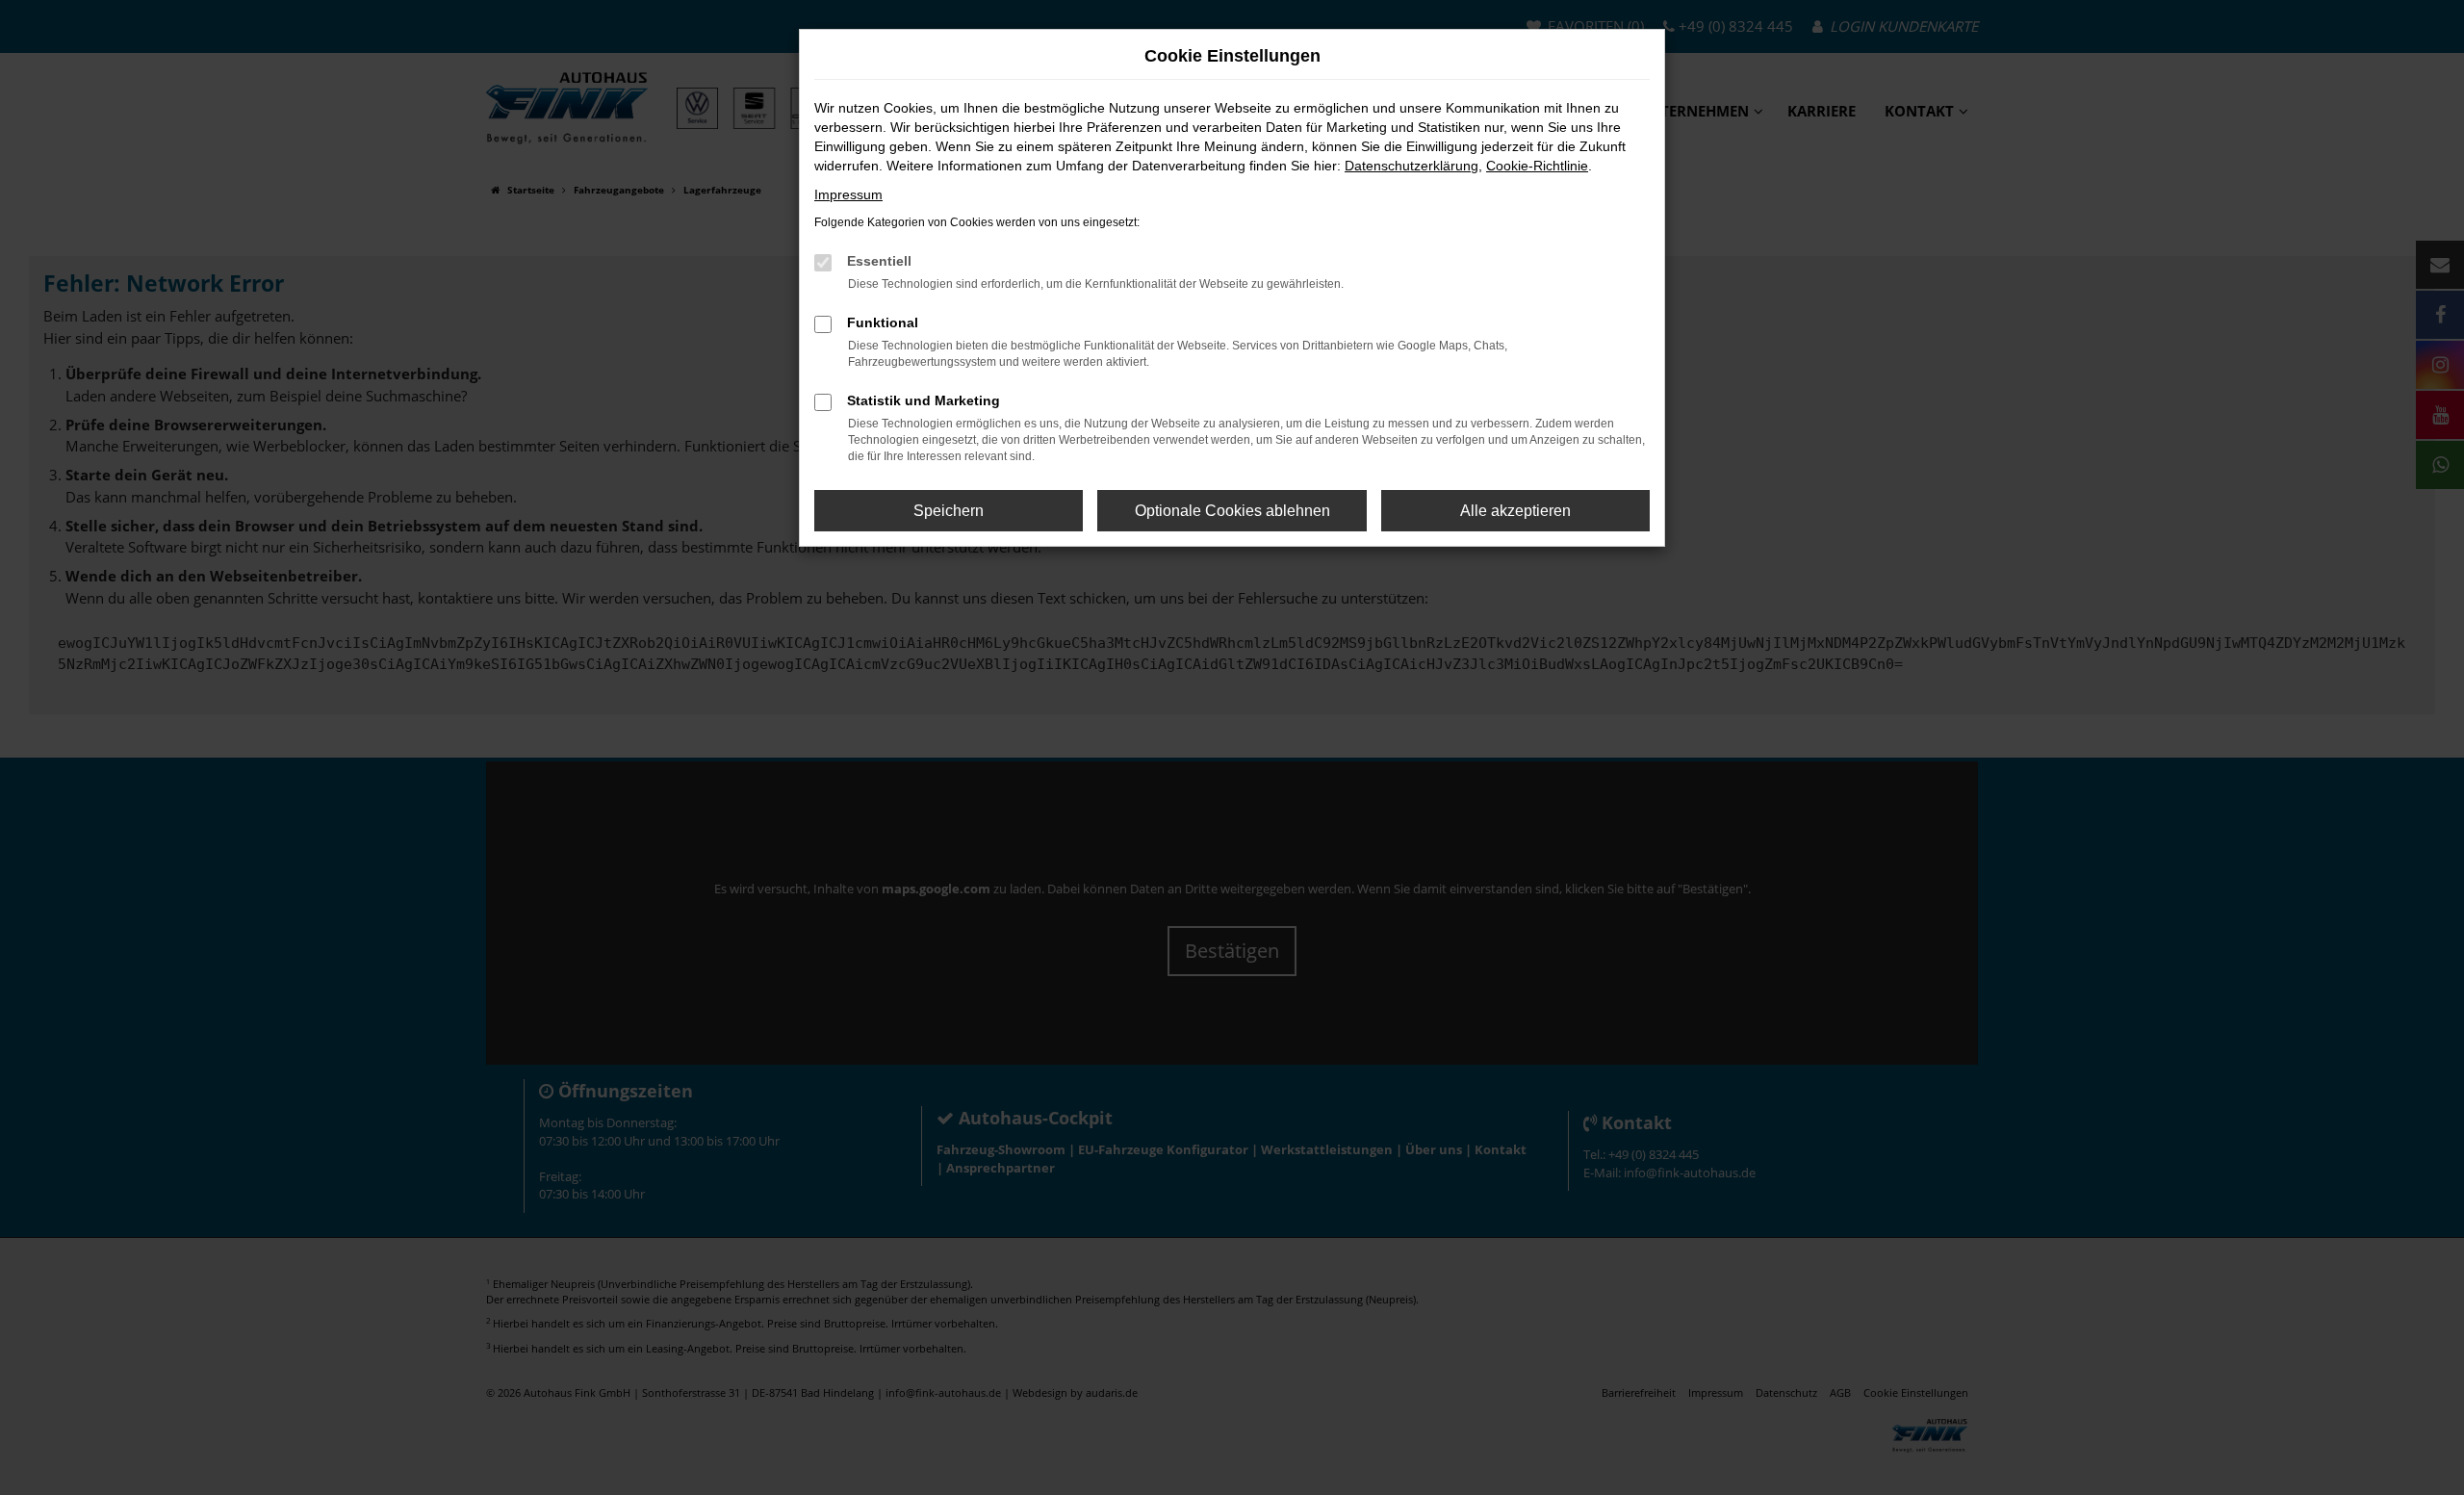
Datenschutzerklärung (1412, 166)
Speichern (949, 511)
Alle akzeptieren (1515, 511)
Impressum (848, 194)
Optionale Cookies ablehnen (1232, 511)
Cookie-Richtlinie (1537, 166)
